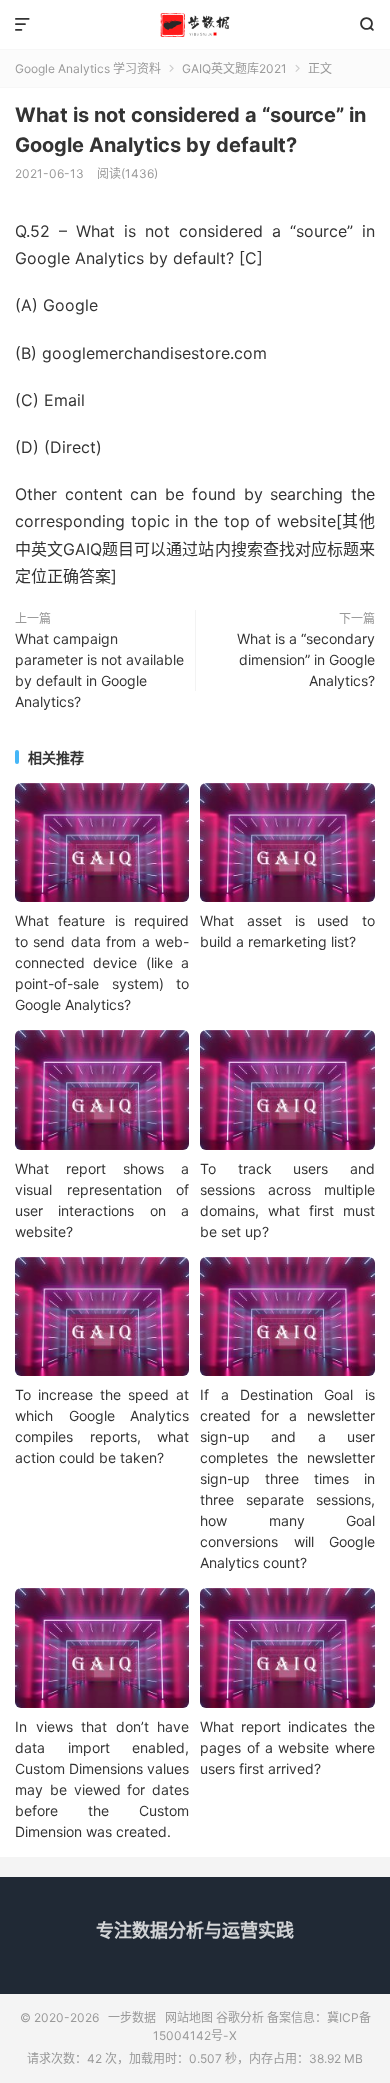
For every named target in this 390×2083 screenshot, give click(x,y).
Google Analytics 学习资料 (88, 68)
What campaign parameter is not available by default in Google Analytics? (99, 670)
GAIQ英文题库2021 (234, 68)
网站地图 (189, 2017)
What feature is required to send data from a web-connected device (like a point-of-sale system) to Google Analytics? (102, 962)
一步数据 (195, 25)
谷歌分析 (240, 2017)
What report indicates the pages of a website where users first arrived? (287, 1747)
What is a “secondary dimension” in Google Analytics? (306, 659)
